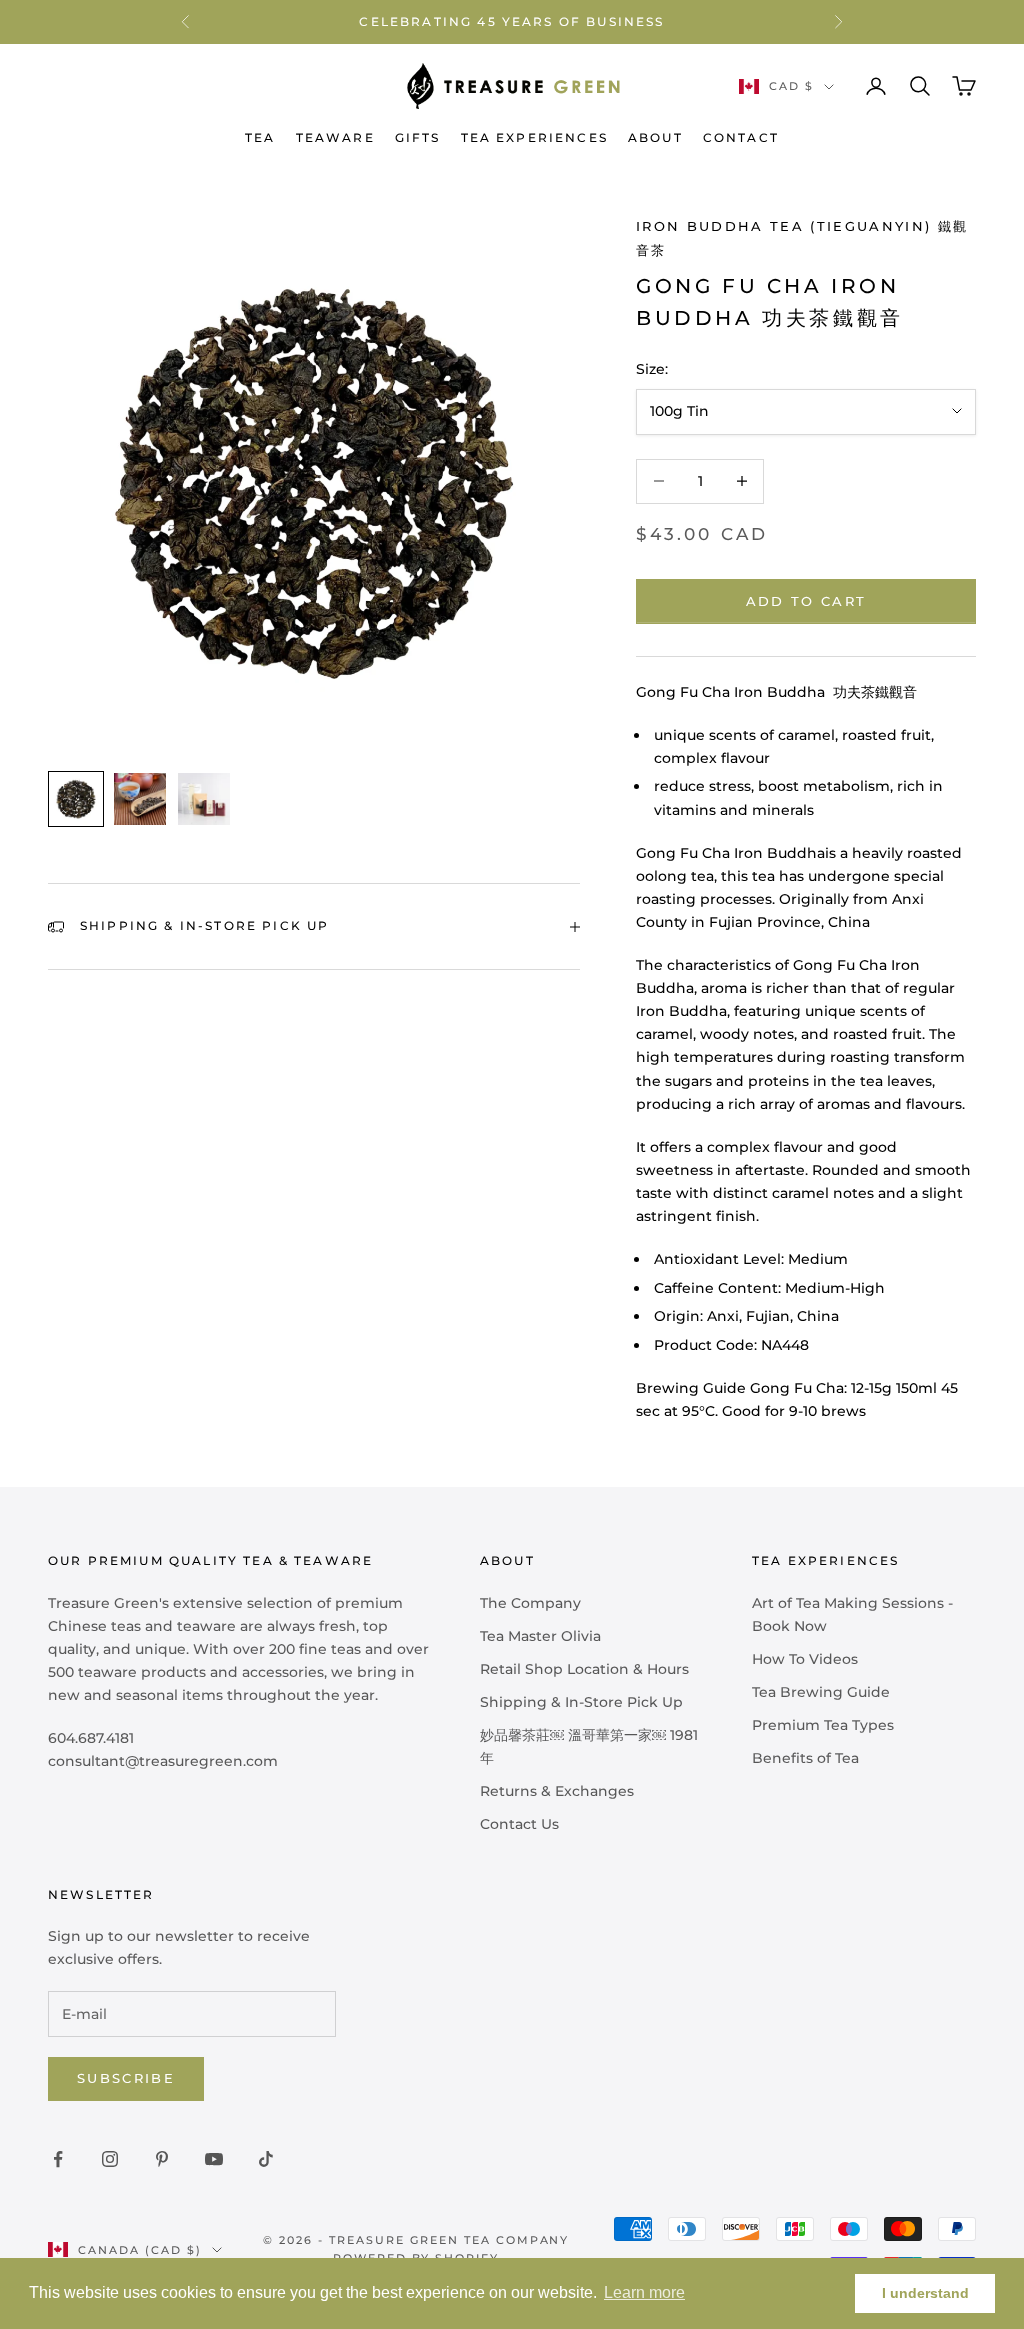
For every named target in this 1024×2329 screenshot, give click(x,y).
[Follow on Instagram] (110, 2159)
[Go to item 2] (140, 799)
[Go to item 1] (76, 799)
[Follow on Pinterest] (162, 2159)
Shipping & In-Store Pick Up (581, 1702)
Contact (741, 137)
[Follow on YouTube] (214, 2159)
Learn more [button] (644, 2292)
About (655, 137)
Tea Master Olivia (540, 1636)
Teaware (335, 137)
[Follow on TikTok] (266, 2159)
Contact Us (519, 1824)
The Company (530, 1603)
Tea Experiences (534, 137)
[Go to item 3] (204, 799)
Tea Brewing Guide (821, 1692)
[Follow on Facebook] (58, 2159)
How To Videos (805, 1659)
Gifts (418, 137)
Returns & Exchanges (557, 1791)
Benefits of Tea (805, 1758)
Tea (260, 137)
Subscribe (126, 2078)
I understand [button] (925, 2293)
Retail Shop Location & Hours (584, 1669)
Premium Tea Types (823, 1725)
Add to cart (806, 601)
